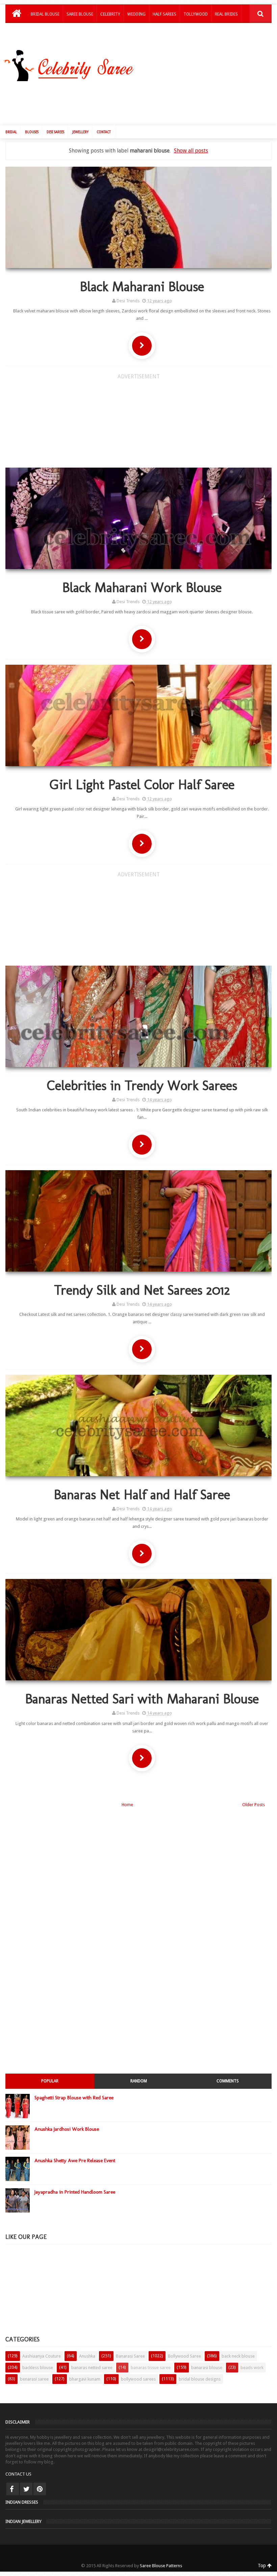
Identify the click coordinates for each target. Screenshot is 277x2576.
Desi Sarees (55, 132)
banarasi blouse (207, 2368)
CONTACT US (18, 2474)
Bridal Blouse (45, 14)
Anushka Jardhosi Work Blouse (67, 2129)
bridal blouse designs (200, 2379)
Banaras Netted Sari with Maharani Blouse (142, 1699)
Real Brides (226, 14)
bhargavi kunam (85, 2379)
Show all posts (191, 151)
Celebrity (110, 14)
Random (139, 2081)
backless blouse (38, 2368)
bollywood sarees (138, 2379)
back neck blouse (238, 2356)
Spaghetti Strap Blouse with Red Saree (74, 2098)
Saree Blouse (80, 14)
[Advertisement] (142, 102)
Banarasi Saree (130, 2356)
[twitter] (26, 2489)
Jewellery (80, 132)
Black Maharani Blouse (142, 286)
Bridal (11, 132)
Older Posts (254, 1805)
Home (127, 1805)
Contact (104, 132)
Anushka (87, 2356)
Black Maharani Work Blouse (142, 587)
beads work (252, 2368)
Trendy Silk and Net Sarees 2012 (142, 1290)
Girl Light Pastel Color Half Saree (142, 784)
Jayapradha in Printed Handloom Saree (75, 2192)
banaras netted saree (92, 2368)
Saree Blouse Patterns (161, 2566)
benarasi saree (34, 2379)
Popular (50, 2081)
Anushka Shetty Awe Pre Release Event (75, 2160)
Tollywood (196, 14)
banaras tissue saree (151, 2368)
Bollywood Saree (184, 2356)
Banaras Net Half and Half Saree (142, 1494)
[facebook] (13, 2489)
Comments (228, 2081)
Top (262, 2566)
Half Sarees (165, 14)
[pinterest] (40, 2489)
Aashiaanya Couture (42, 2356)
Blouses (32, 132)
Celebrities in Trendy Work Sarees (142, 1085)
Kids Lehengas (45, 32)
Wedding (136, 14)
